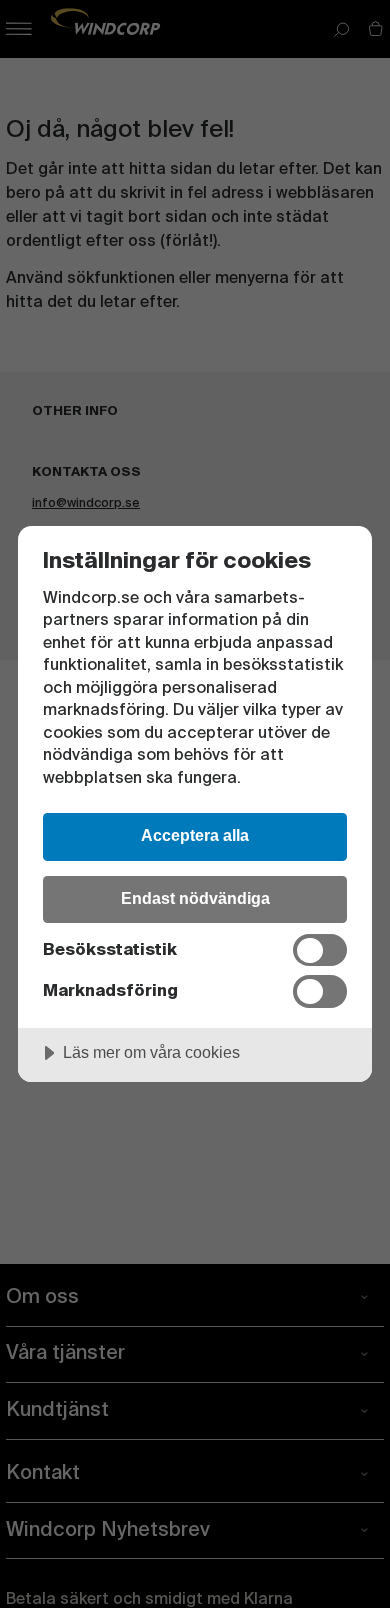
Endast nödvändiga (195, 898)
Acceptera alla (195, 835)
